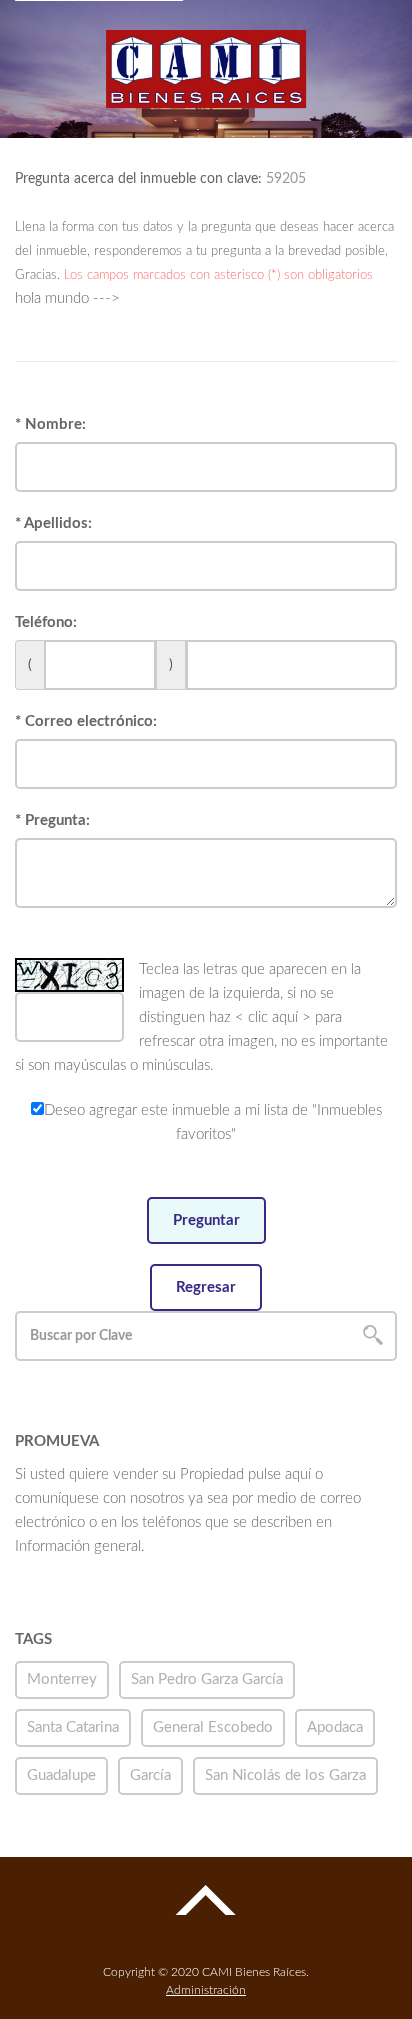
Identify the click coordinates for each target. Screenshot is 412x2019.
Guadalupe (61, 1775)
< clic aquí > (273, 1017)
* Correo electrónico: (86, 721)
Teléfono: (46, 622)
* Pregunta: (52, 820)
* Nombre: (50, 424)
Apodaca (335, 1727)
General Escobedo (213, 1727)
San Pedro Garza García (207, 1679)
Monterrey (62, 1679)
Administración (206, 1990)
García (150, 1775)
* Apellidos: (53, 523)
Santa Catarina (73, 1727)
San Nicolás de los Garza (285, 1775)
